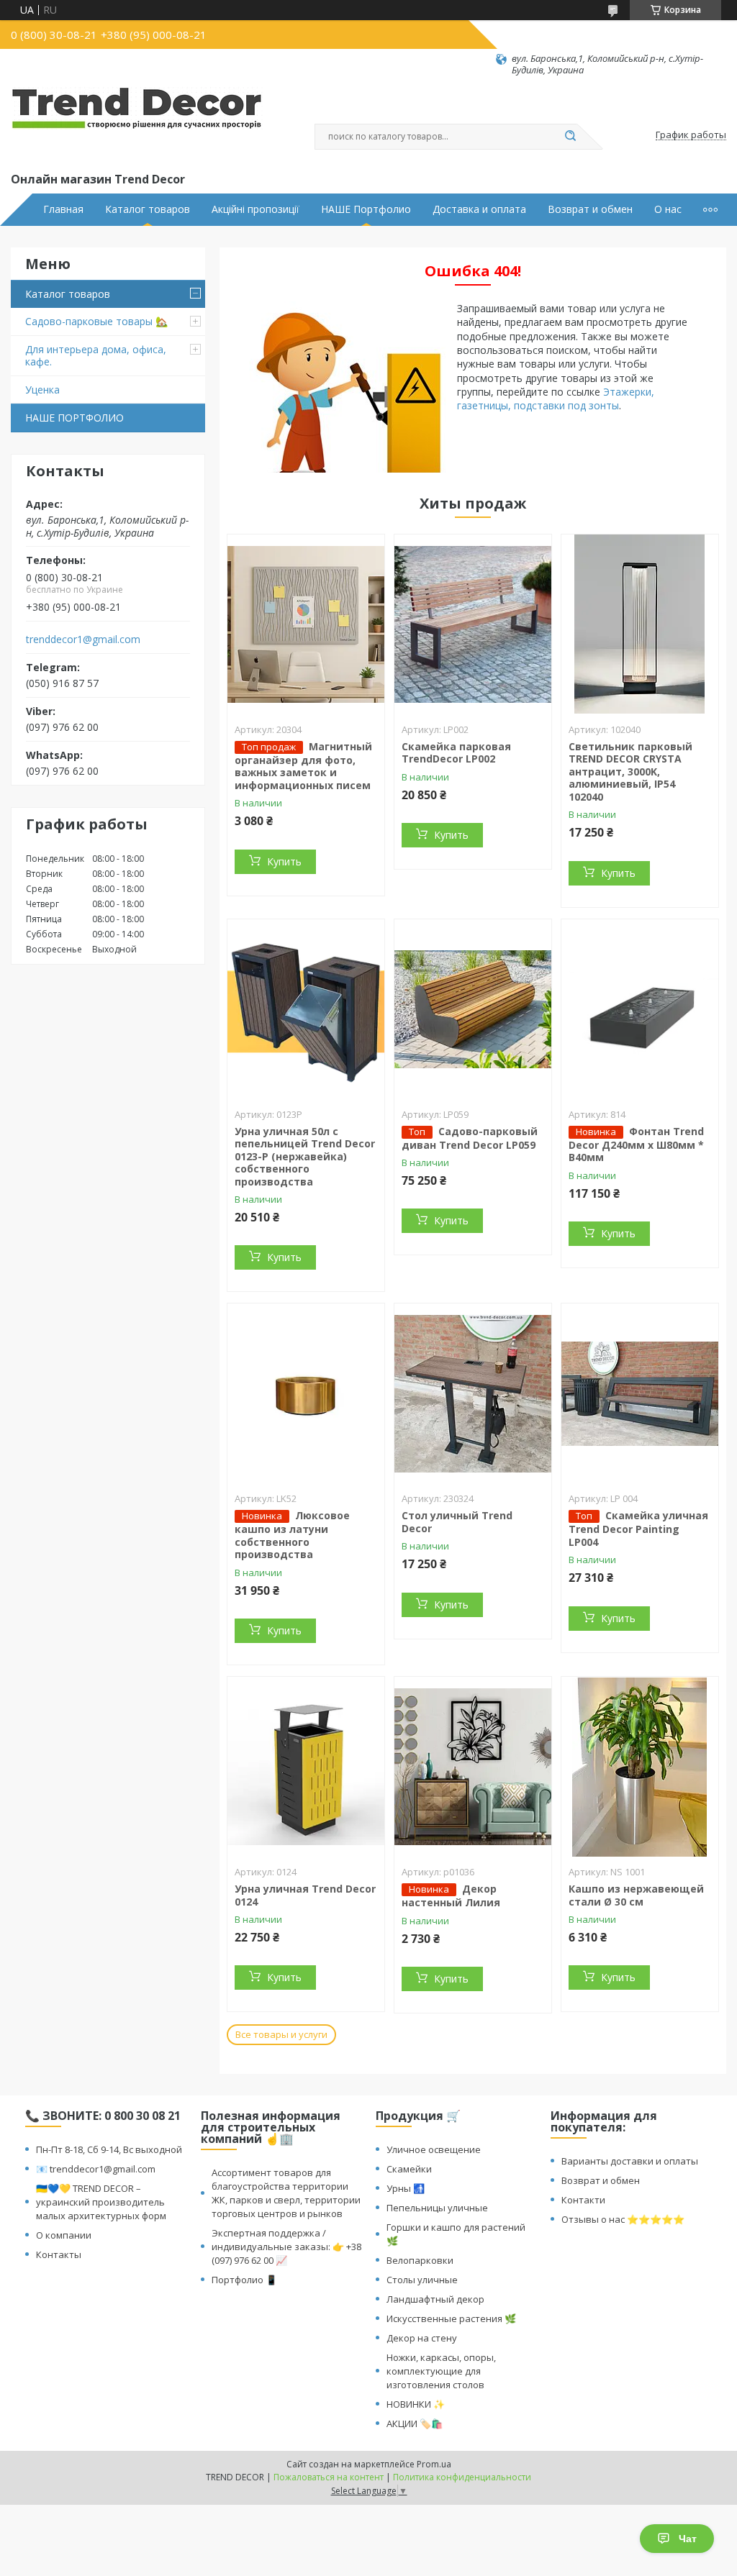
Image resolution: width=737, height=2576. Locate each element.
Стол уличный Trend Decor (457, 1522)
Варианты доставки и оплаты (630, 2161)
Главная (63, 209)
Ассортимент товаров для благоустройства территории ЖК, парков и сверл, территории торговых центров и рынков (286, 2193)
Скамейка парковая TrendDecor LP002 (456, 753)
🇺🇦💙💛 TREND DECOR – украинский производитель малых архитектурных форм (101, 2202)
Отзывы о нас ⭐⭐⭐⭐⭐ (623, 2219)
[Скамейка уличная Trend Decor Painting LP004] (640, 1393)
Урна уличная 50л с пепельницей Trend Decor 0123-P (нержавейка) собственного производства (305, 1156)
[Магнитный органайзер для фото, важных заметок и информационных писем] (306, 624)
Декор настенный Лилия (451, 1895)
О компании (64, 2235)
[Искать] (570, 137)
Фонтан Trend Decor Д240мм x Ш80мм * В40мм (636, 1144)
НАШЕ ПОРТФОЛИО (74, 418)
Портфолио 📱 (244, 2280)
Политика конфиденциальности (462, 2477)
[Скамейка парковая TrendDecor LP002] (473, 624)
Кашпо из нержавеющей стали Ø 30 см (636, 1895)
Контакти (583, 2200)
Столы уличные (422, 2280)
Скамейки (409, 2169)
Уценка (42, 390)
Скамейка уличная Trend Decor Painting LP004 (638, 1529)
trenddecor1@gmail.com (83, 640)
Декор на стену (422, 2338)
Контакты (59, 2254)
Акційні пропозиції (256, 209)
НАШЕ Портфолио (366, 209)
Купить (284, 861)
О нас (668, 209)
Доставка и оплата (479, 209)
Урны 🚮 (406, 2188)
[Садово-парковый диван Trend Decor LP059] (473, 1009)
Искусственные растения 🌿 (451, 2318)
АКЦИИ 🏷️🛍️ (415, 2423)
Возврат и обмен (590, 209)
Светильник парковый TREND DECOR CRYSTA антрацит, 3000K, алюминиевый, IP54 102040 (630, 772)
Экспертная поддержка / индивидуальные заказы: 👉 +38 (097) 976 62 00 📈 (286, 2247)
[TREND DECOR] (137, 123)
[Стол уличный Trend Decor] (473, 1393)
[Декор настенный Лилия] (473, 1767)
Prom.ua (434, 2464)
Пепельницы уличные (437, 2208)
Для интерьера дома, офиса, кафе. (96, 356)
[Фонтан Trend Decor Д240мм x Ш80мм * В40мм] (640, 1009)
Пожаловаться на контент (329, 2477)
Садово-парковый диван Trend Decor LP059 (470, 1138)
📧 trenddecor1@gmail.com (96, 2169)
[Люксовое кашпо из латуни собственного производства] (306, 1393)
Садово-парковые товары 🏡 (96, 321)
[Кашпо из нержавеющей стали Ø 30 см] (640, 1767)
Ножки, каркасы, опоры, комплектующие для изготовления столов (441, 2371)
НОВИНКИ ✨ (416, 2404)
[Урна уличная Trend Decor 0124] (306, 1767)
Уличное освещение (434, 2149)
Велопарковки (420, 2260)
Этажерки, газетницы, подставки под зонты (556, 399)
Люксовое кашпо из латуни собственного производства (292, 1535)
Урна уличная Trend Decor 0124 (305, 1895)
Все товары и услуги (281, 2034)
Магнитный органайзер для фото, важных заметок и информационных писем (303, 766)
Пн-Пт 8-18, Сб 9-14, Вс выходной (109, 2149)
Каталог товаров (148, 209)
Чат (688, 2539)
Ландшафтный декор (435, 2299)
